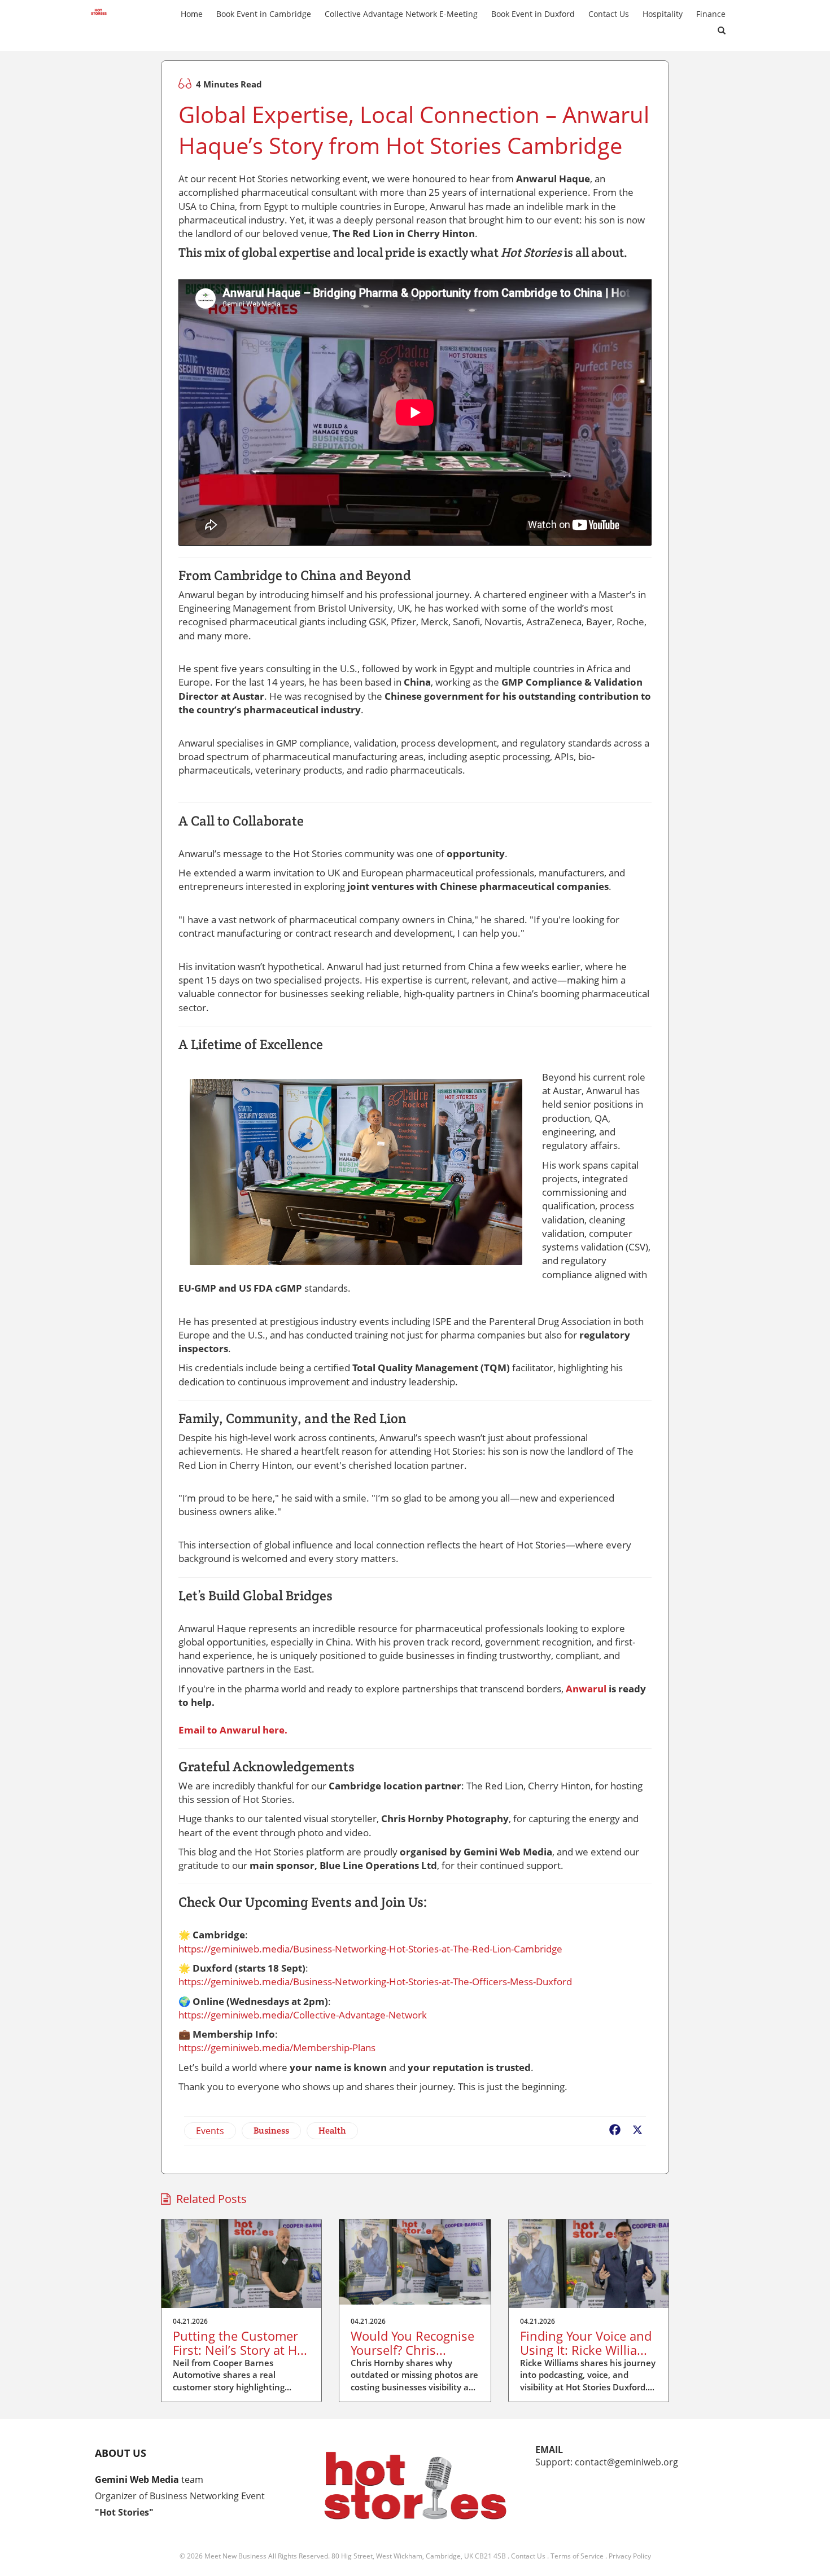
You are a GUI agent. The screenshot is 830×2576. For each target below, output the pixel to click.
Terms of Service (577, 2556)
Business (271, 2130)
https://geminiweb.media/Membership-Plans (277, 2048)
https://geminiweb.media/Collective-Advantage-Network (303, 2015)
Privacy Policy (630, 2556)
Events (210, 2131)
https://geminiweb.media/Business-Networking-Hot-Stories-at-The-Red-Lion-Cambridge (370, 1949)
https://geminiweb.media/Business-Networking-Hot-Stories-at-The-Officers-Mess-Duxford (375, 1982)
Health (332, 2130)
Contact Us (528, 2556)
